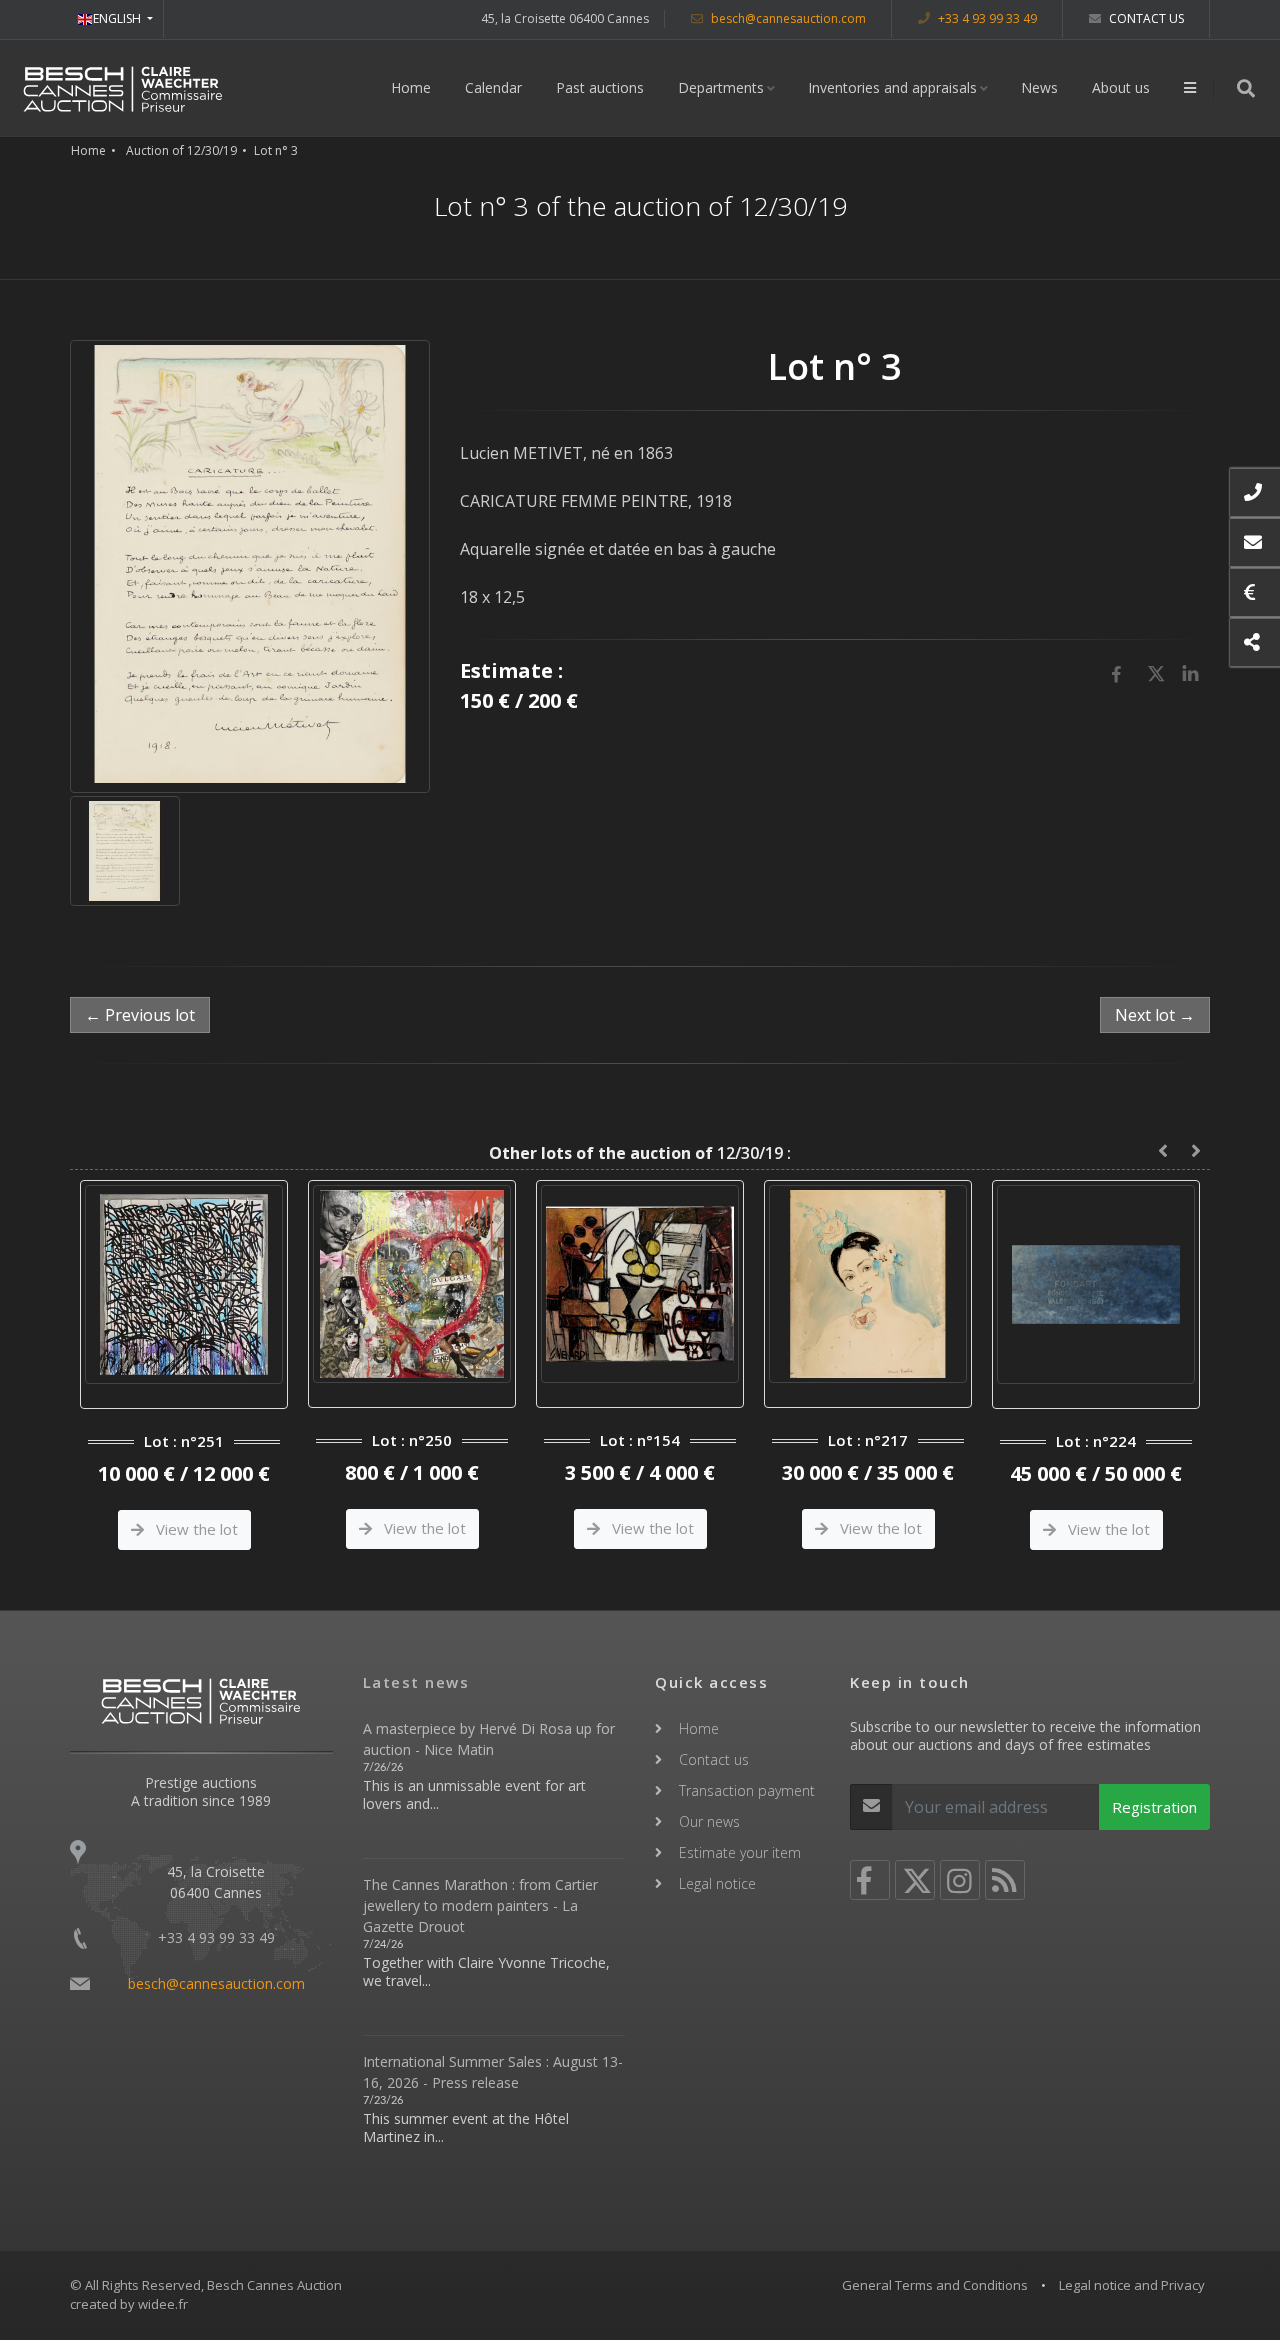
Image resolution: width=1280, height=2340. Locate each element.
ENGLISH (118, 18)
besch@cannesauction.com (787, 18)
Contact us (1145, 18)
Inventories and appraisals (892, 87)
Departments (721, 87)
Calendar (493, 87)
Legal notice (717, 1883)
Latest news (416, 1682)
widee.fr (163, 2304)
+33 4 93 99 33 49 (986, 18)
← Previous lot (140, 1015)
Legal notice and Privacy (1132, 2285)
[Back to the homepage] (123, 88)
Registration (1154, 1807)
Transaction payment (747, 1790)
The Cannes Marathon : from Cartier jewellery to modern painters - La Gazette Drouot (480, 1905)
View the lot (195, 1528)
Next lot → (1155, 1015)
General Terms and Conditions (935, 2285)
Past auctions (600, 87)
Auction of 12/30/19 (181, 150)
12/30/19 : (640, 1153)
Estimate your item (740, 1852)
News (1039, 87)
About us (1121, 87)
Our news (709, 1821)
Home (411, 87)
